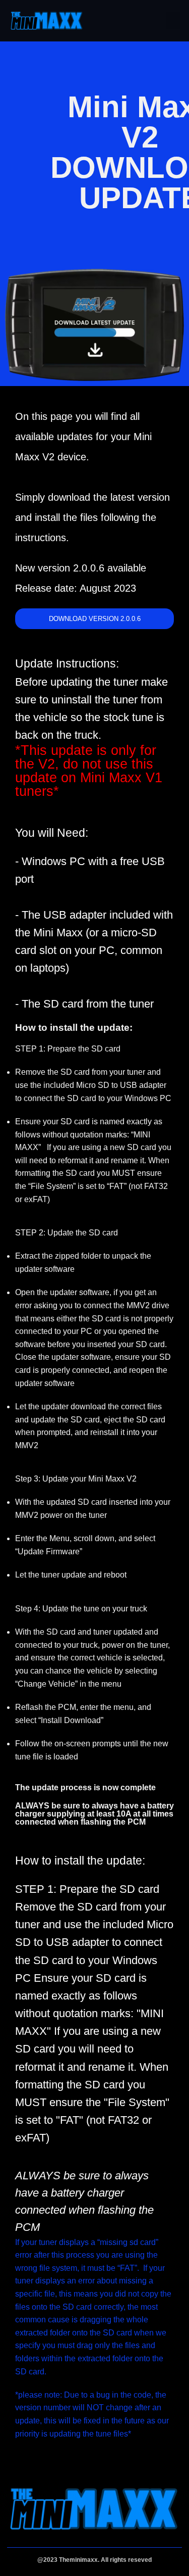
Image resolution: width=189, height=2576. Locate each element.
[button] (173, 20)
